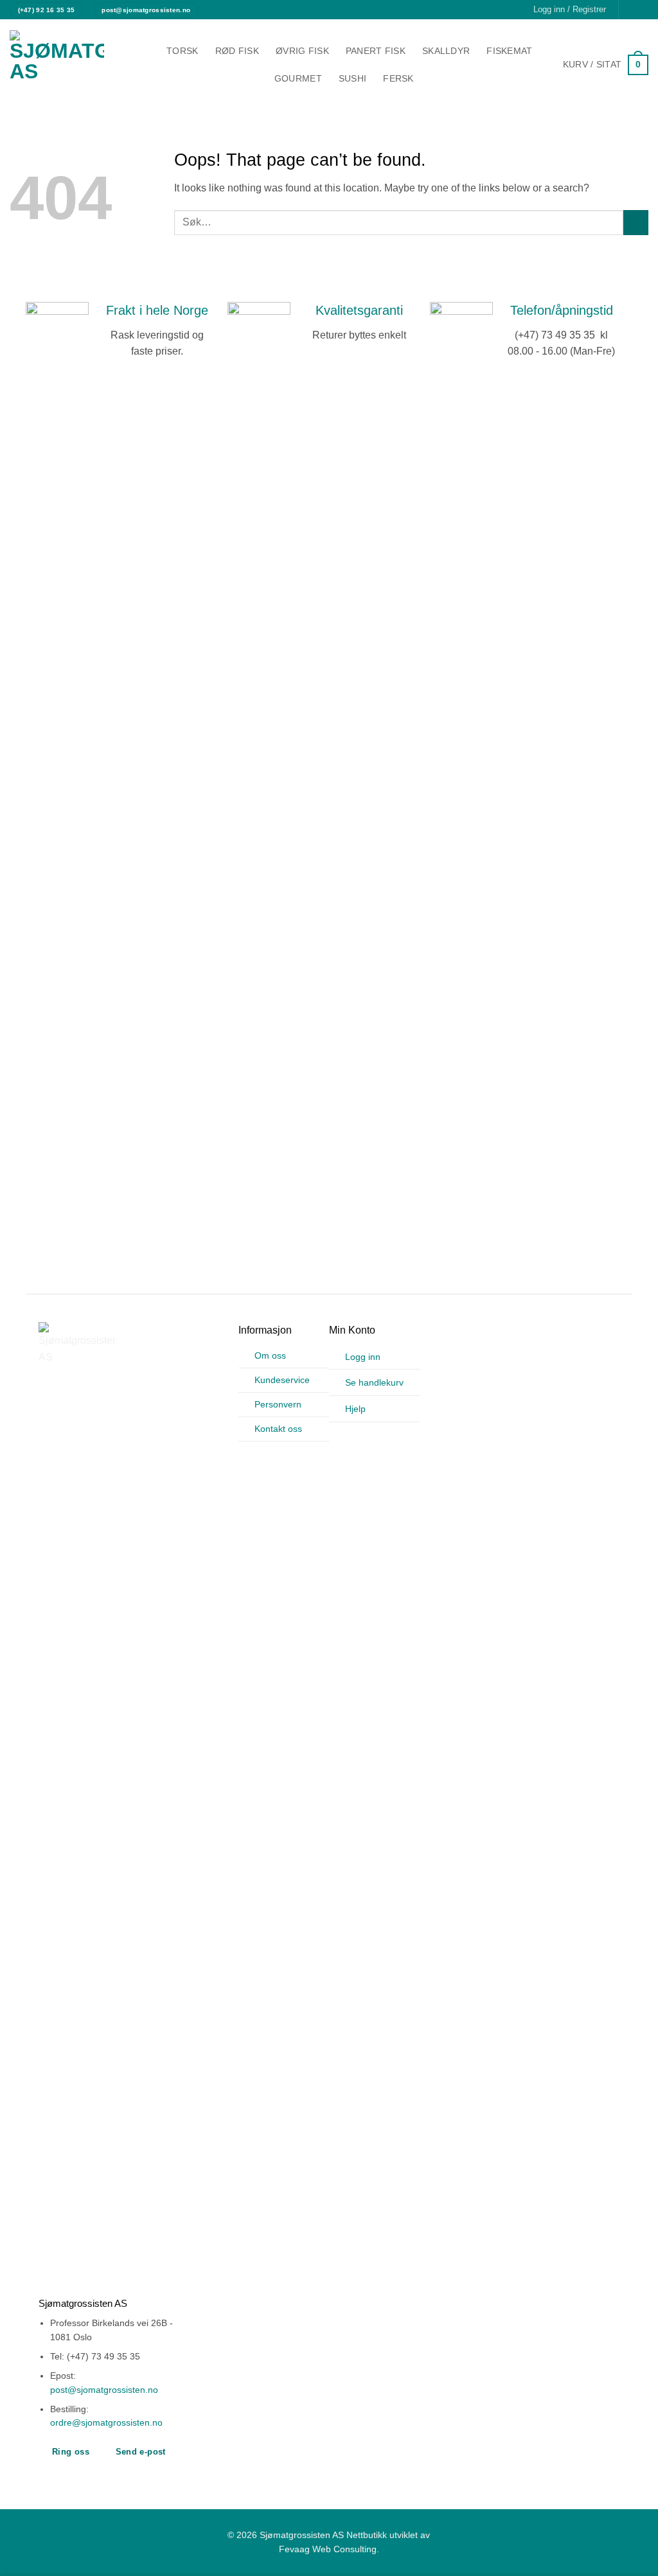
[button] (606, 65)
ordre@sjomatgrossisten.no (106, 2423)
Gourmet (298, 78)
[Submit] (636, 223)
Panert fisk (376, 51)
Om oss (270, 1355)
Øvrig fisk (302, 51)
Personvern (278, 1404)
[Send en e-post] (642, 10)
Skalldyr (446, 51)
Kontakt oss (278, 1429)
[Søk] (436, 79)
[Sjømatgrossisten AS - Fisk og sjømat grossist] (67, 65)
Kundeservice (282, 1380)
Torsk (182, 51)
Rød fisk (237, 51)
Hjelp (355, 1409)
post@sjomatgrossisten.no (104, 2390)
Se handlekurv (374, 1382)
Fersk (398, 78)
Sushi (352, 78)
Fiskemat (509, 51)
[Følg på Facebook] (630, 10)
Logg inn (363, 1357)
